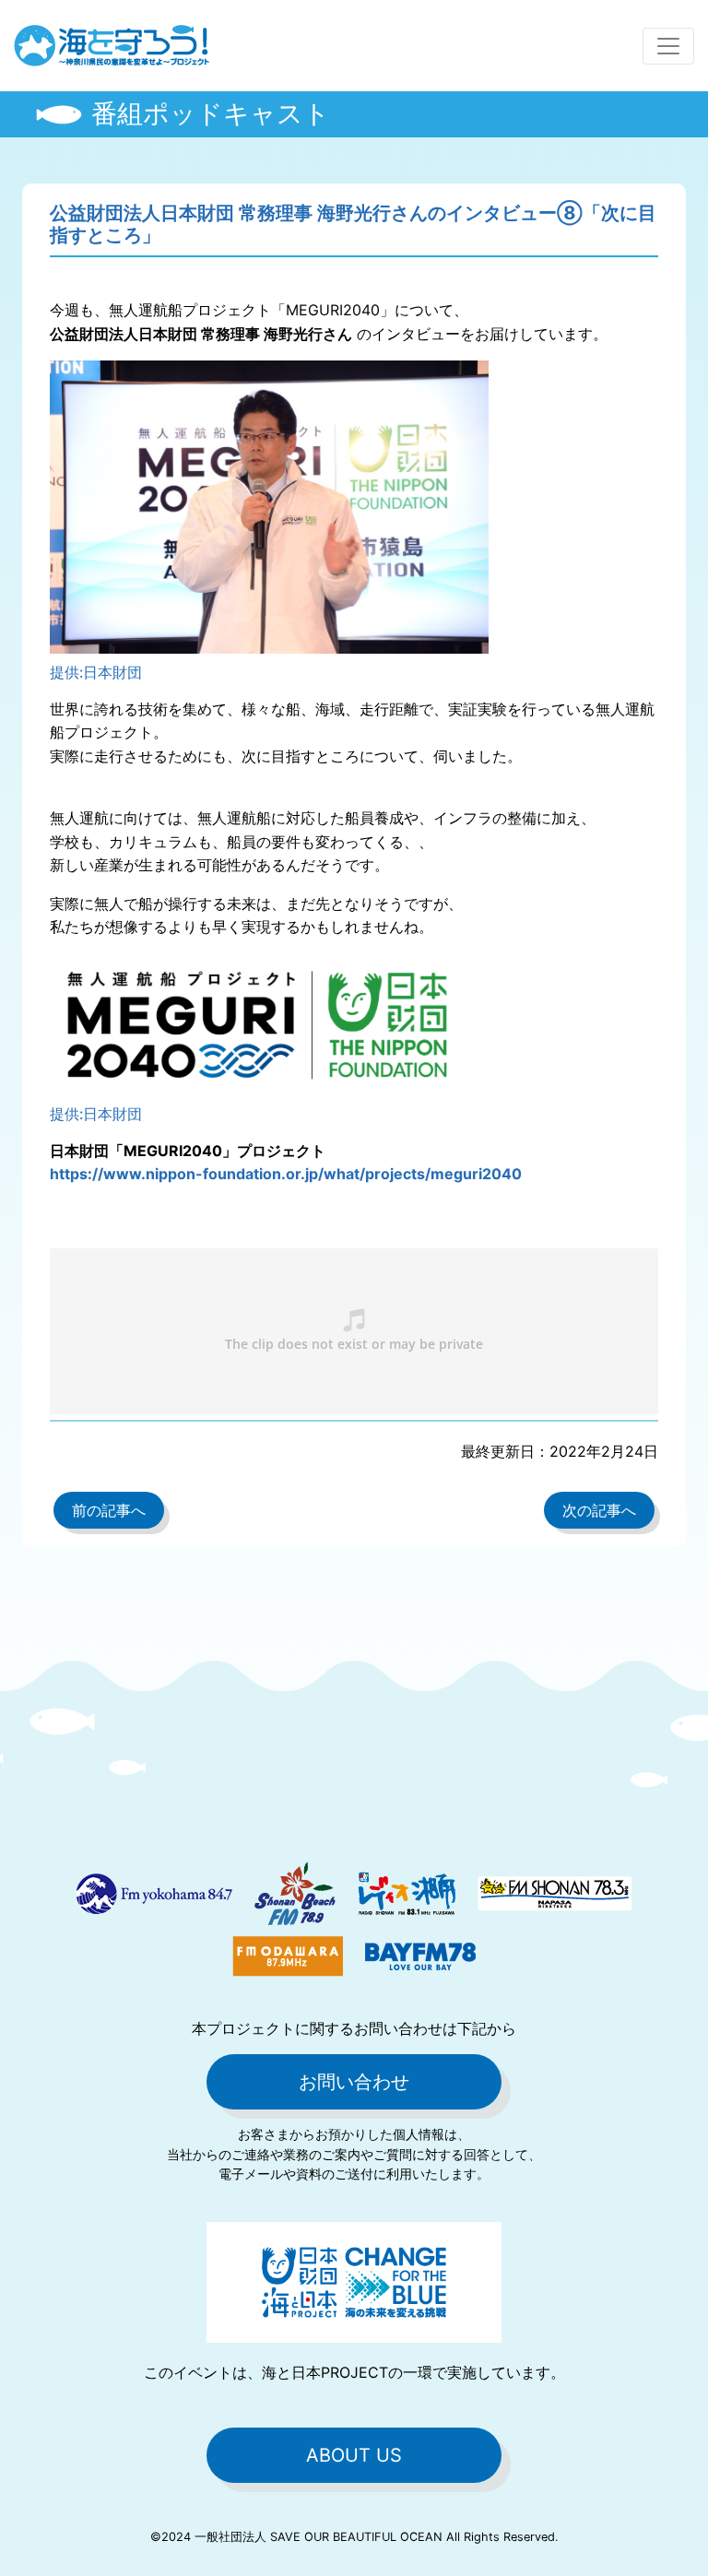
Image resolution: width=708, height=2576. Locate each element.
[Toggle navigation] (668, 46)
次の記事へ (599, 1510)
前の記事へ (109, 1510)
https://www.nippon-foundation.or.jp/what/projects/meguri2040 (286, 1174)
